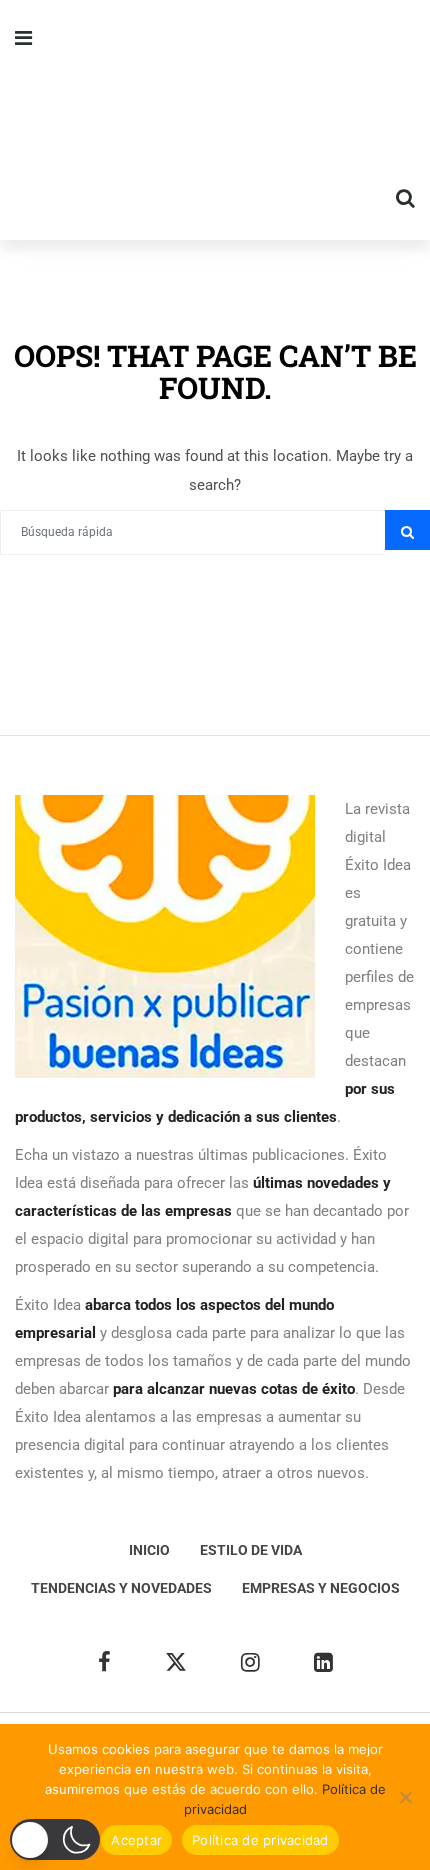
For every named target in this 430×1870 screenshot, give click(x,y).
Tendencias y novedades (121, 1588)
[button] (55, 1839)
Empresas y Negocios (321, 1588)
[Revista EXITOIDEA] (215, 120)
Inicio (149, 1550)
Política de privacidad (260, 1840)
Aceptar (136, 1840)
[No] (405, 1797)
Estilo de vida (251, 1550)
